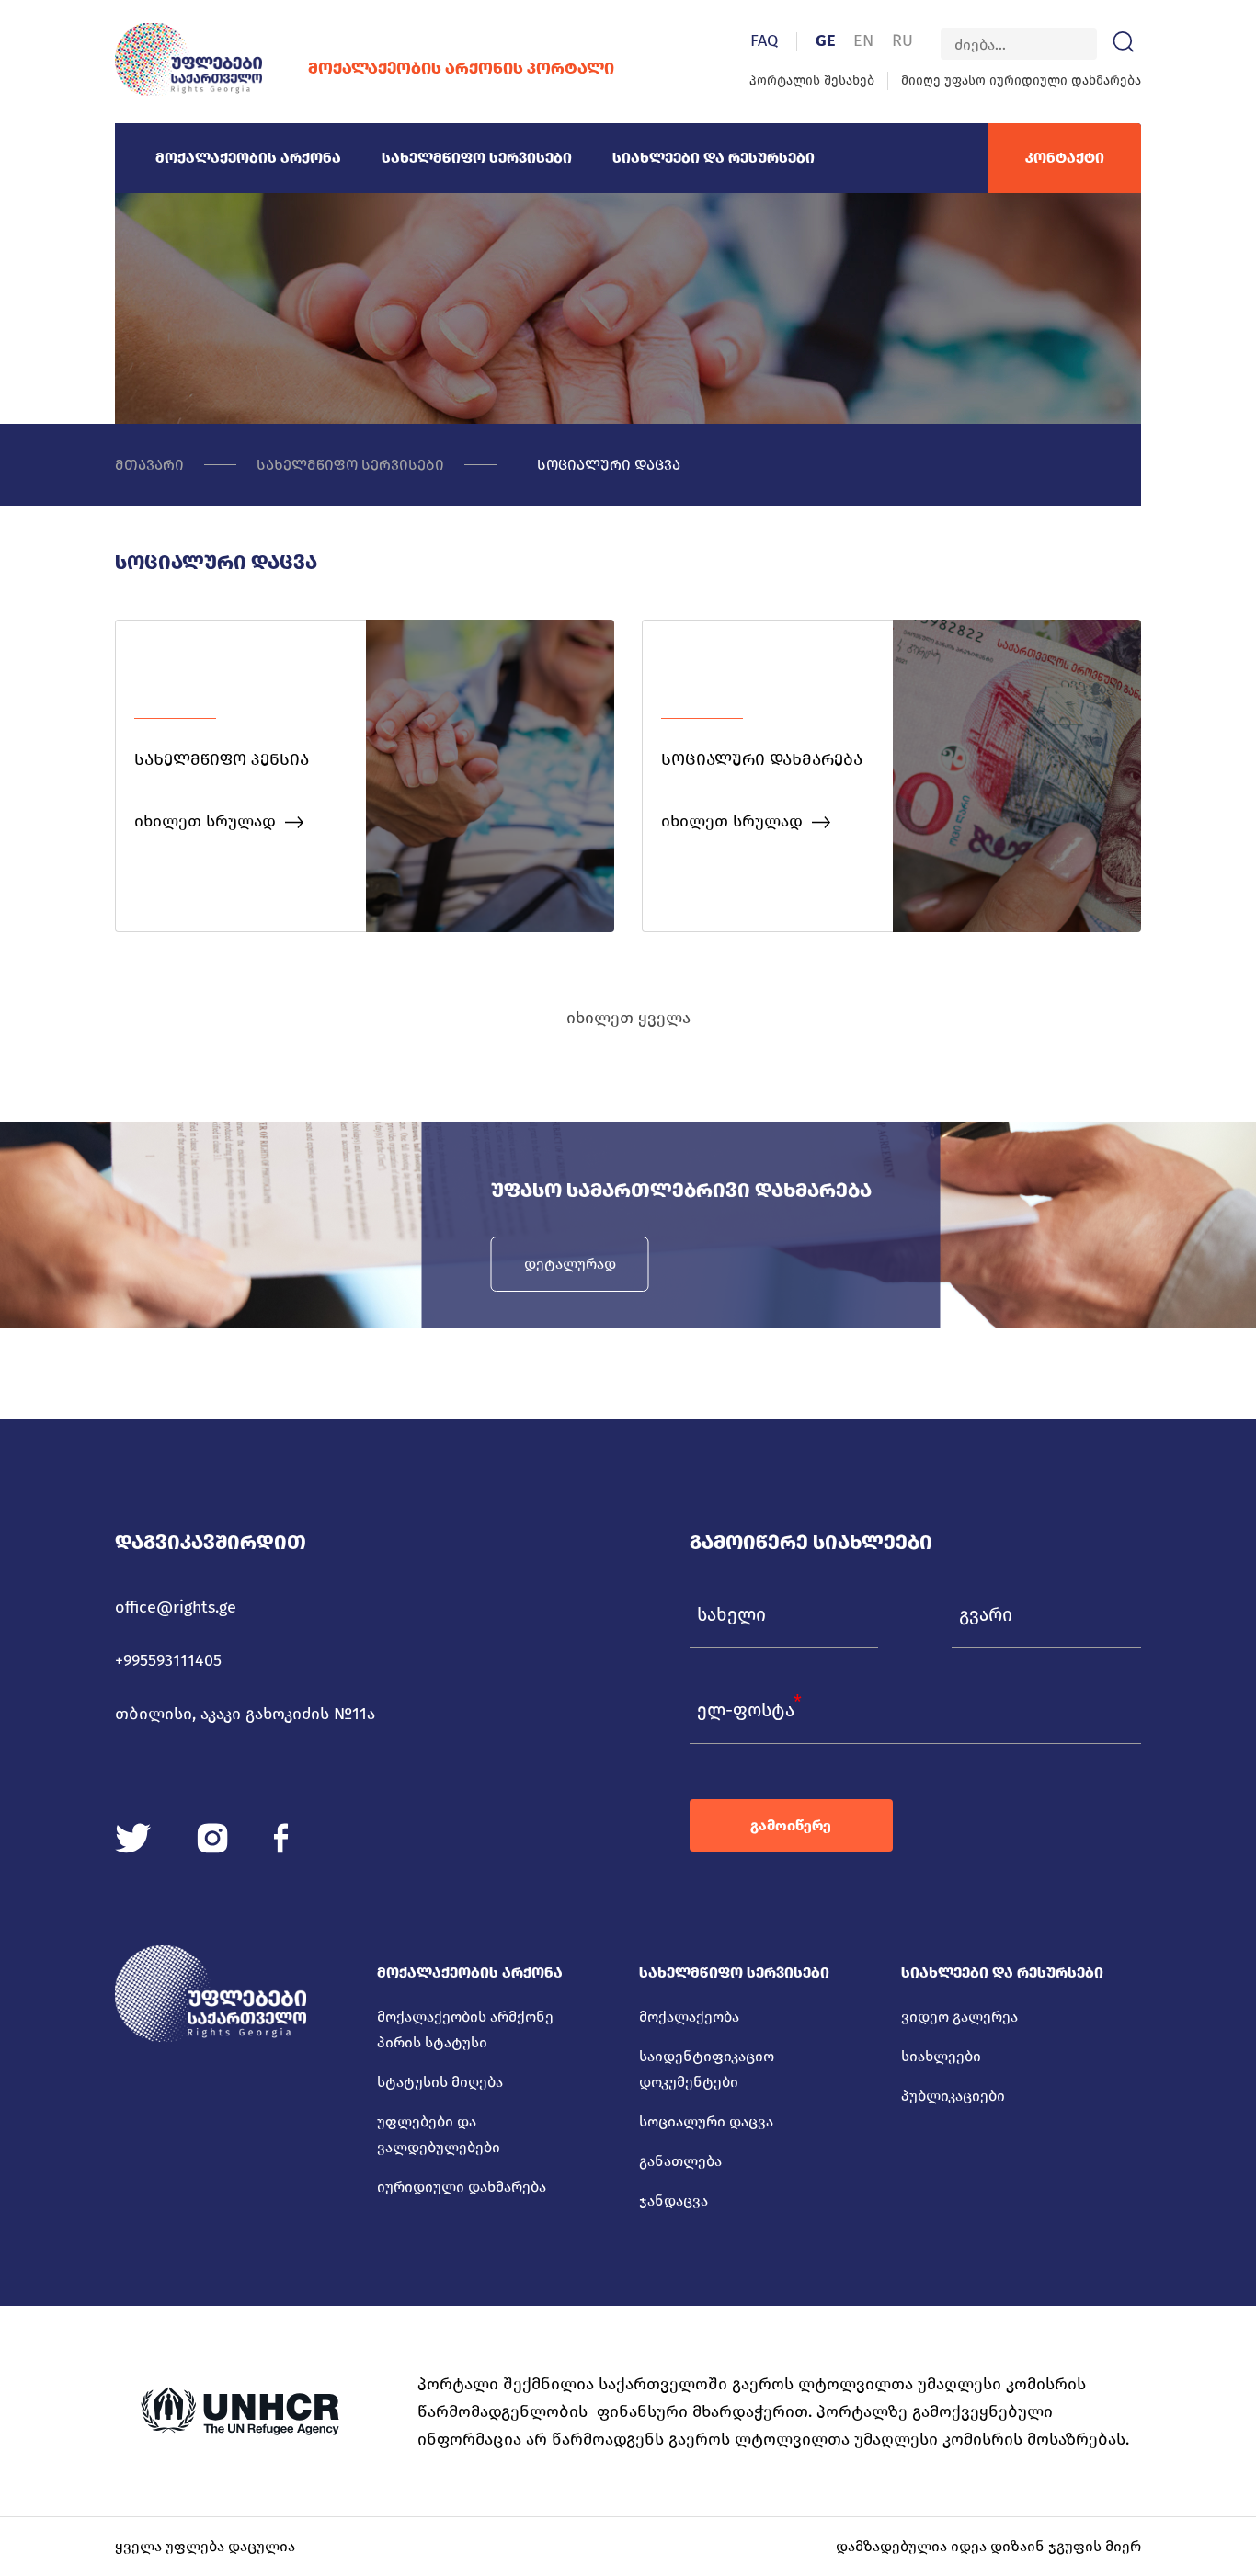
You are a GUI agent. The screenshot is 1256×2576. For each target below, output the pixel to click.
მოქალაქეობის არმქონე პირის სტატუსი (465, 2029)
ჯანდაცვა (674, 2200)
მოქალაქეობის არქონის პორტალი (461, 68)
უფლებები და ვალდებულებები (439, 2134)
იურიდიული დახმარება (462, 2187)
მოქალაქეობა (689, 2017)
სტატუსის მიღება (440, 2082)
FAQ (764, 40)
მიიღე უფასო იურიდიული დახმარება (1021, 80)
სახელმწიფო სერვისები (477, 158)
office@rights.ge (176, 1607)
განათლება (680, 2161)
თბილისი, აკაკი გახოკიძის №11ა (245, 1714)
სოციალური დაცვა (609, 465)
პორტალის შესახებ (812, 80)
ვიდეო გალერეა (959, 2017)
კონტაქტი (1065, 158)
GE (825, 40)
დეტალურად (570, 1264)
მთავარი (149, 465)
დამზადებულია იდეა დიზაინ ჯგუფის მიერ (988, 2546)
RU (902, 40)
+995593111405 (168, 1660)
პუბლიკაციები (953, 2096)
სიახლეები (941, 2056)
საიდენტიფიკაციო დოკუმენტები (707, 2069)
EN (863, 40)
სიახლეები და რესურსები (714, 158)
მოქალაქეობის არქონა (248, 158)
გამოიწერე (791, 1825)
